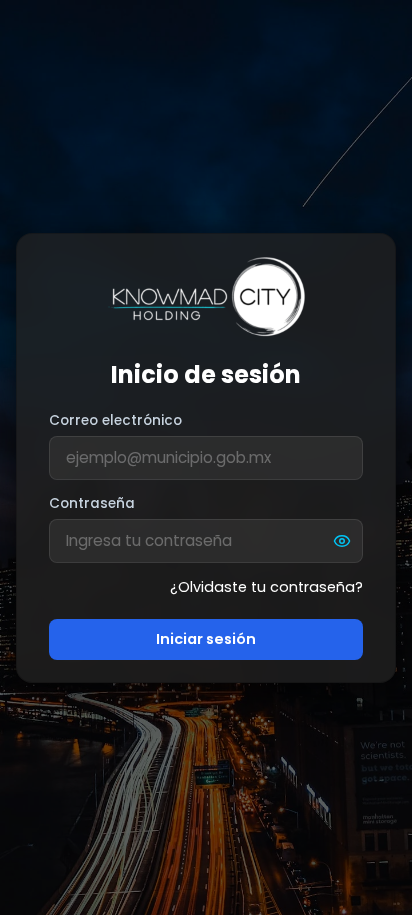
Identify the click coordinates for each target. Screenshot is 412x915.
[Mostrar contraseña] (342, 541)
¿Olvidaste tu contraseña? (266, 587)
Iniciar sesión (206, 639)
